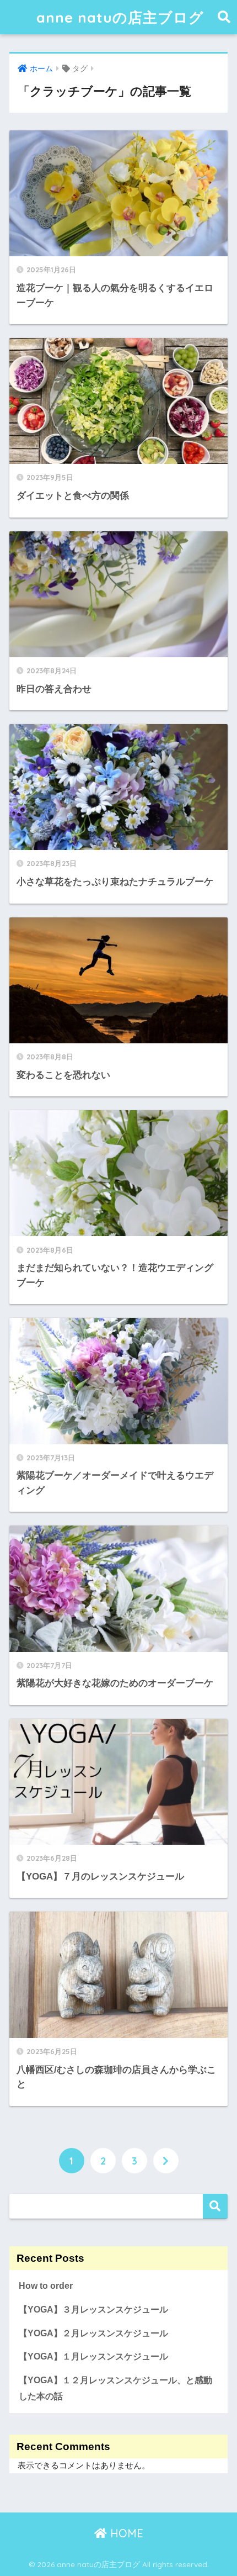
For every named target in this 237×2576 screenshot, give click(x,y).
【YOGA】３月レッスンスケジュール (93, 2310)
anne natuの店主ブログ (120, 17)
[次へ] (166, 2161)
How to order (46, 2286)
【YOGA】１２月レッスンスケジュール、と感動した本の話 (115, 2388)
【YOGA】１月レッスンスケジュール (93, 2356)
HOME (125, 2533)
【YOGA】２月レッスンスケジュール (93, 2333)
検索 (215, 2206)
